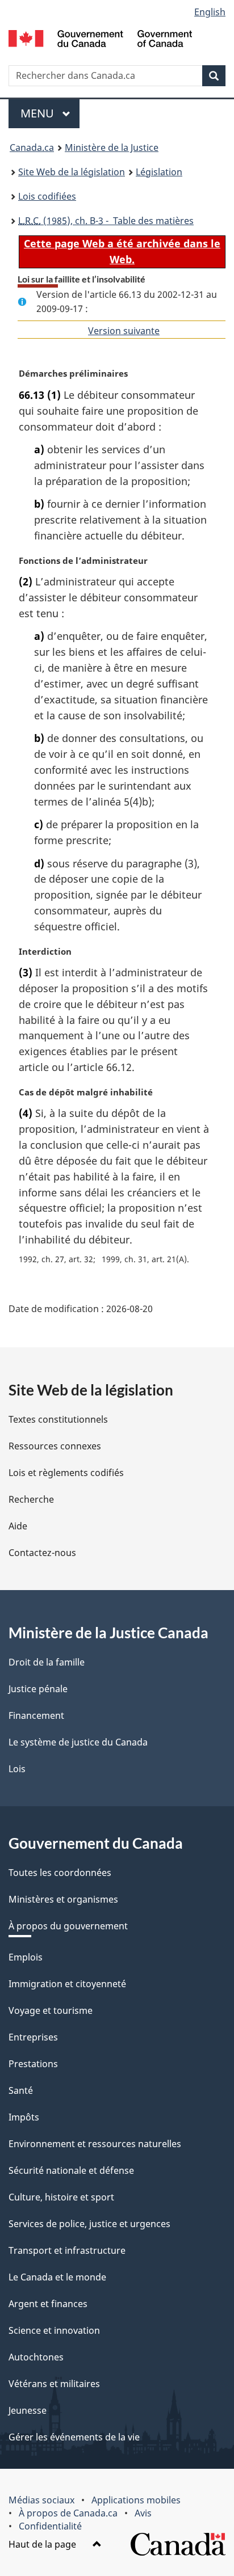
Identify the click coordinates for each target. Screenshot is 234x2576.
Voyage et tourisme (51, 2010)
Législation (159, 172)
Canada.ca (32, 147)
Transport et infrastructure (67, 2250)
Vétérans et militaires (54, 2384)
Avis (143, 2513)
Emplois (26, 1957)
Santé (21, 2090)
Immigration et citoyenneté (67, 1984)
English (210, 12)
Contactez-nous (42, 1553)
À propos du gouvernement (68, 1926)
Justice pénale (38, 1689)
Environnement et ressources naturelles (95, 2144)
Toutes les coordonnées (60, 1873)
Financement (36, 1715)
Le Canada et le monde (57, 2277)
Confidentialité (50, 2526)
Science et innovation (54, 2330)
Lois (17, 1769)
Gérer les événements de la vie (74, 2437)
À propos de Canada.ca (68, 2513)
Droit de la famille (47, 1662)
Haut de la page (43, 2544)
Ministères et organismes (63, 1899)
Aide (18, 1526)
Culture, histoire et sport (61, 2197)
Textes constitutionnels (58, 1419)
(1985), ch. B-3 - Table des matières (106, 221)
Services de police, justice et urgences (89, 2224)
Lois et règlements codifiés (66, 1473)
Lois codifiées (47, 196)
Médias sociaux (41, 2500)
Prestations (33, 2064)
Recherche (31, 1499)
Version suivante (124, 331)
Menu (50, 113)
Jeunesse (28, 2410)
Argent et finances (48, 2304)
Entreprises (33, 2037)
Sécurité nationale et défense (71, 2170)
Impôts (24, 2117)
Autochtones (36, 2357)
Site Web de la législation (72, 172)
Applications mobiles (136, 2500)
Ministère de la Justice (112, 147)
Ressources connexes (55, 1446)
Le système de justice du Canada (78, 1742)
